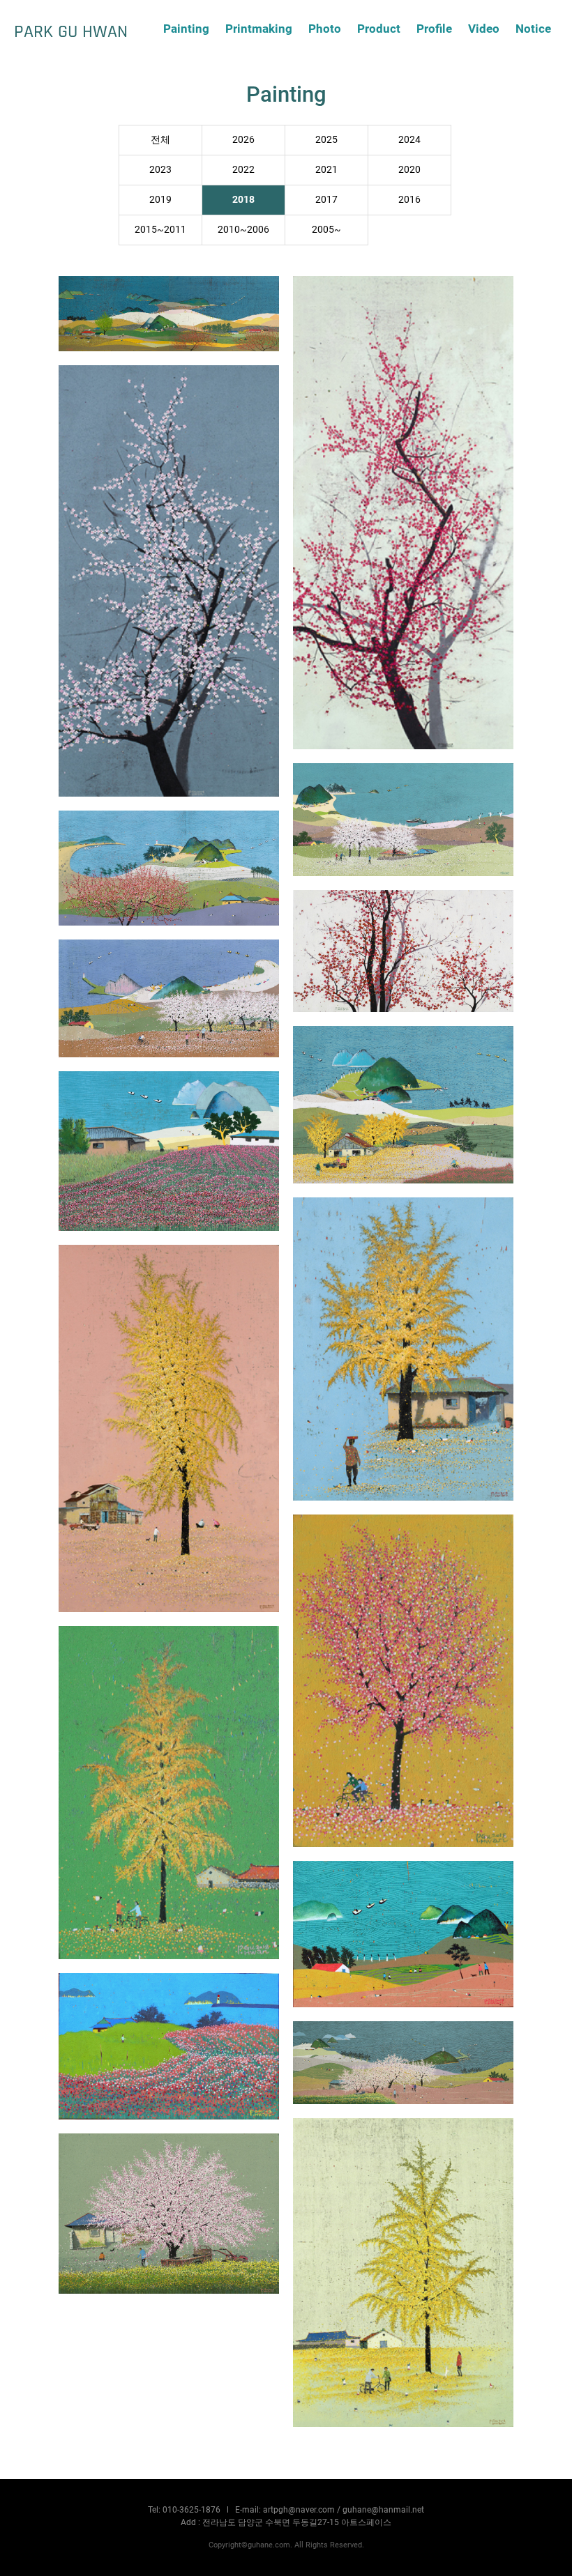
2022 (243, 170)
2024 (409, 140)
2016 (409, 200)
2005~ (326, 230)
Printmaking (259, 29)
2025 (326, 140)
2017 (326, 200)
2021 (326, 170)
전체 (160, 140)
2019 (160, 200)
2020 (409, 170)
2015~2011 (160, 230)
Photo (325, 29)
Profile (434, 29)
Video (484, 29)
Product (379, 29)
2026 (243, 140)
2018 (243, 200)
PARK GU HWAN (71, 31)
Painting (186, 29)
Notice (533, 29)
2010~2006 (243, 230)
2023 (160, 170)
